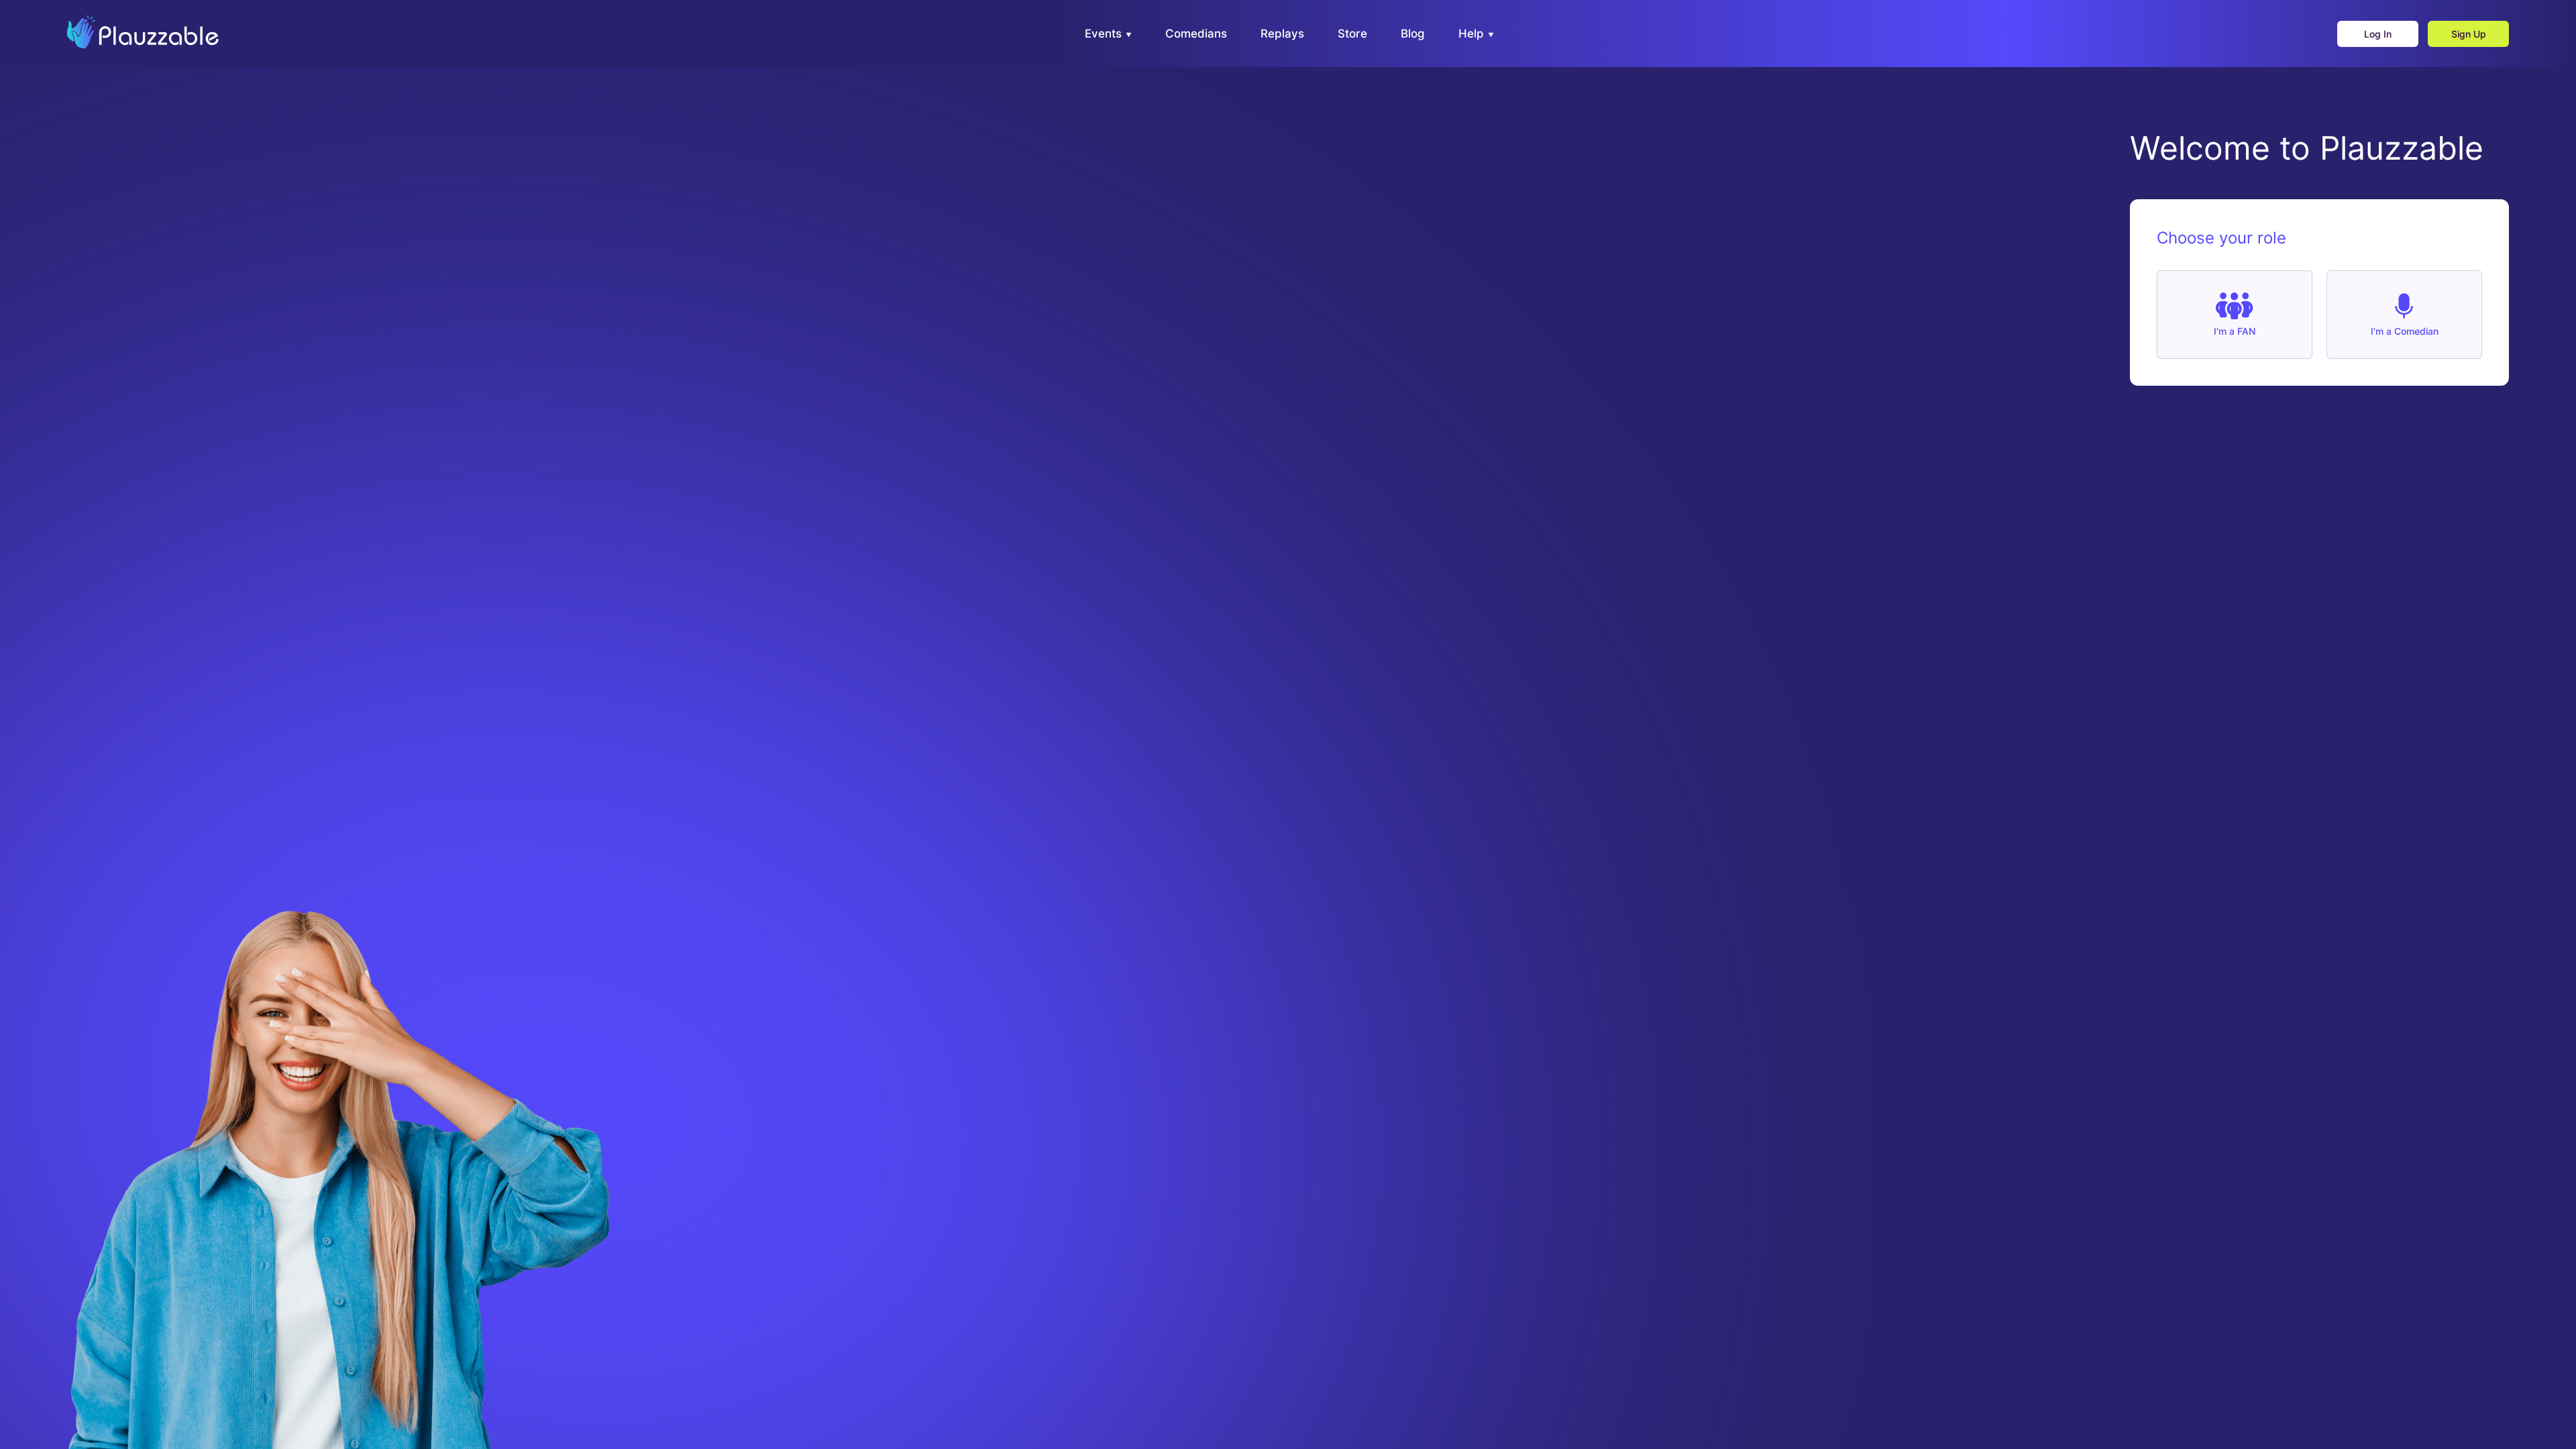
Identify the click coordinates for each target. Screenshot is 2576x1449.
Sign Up (2469, 34)
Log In (2378, 34)
